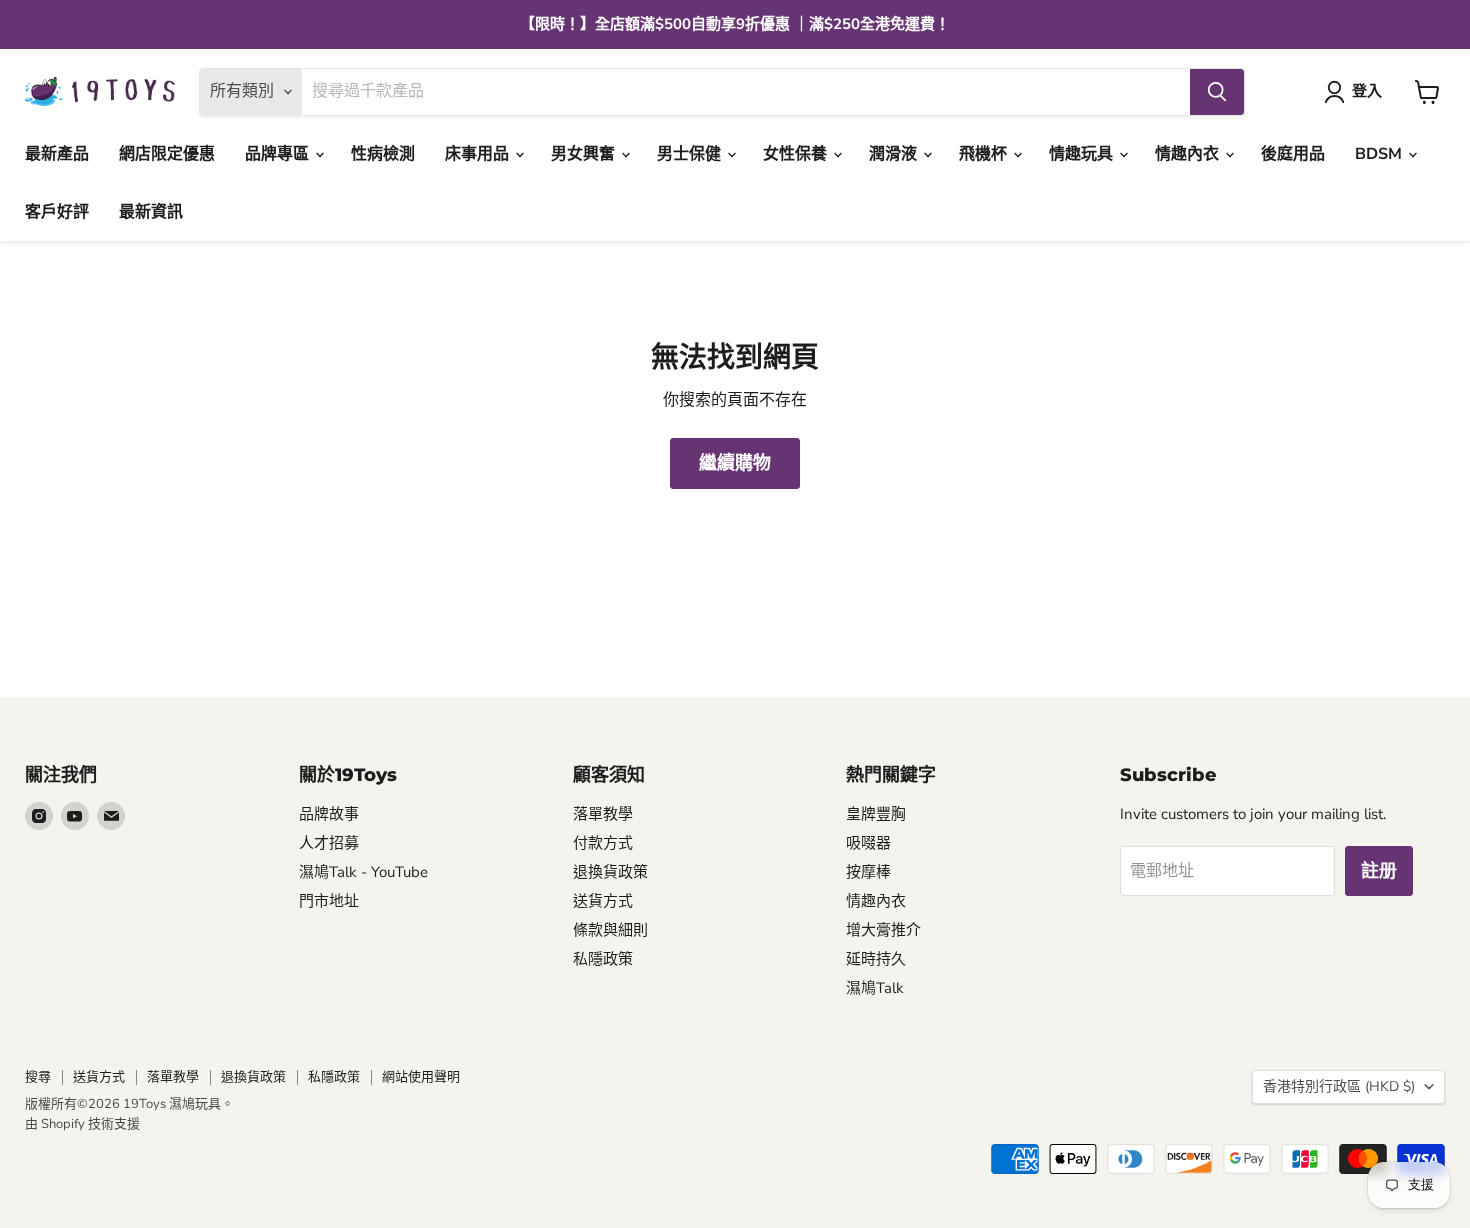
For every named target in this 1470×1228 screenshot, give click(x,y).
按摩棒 (868, 872)
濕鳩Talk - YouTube (363, 872)
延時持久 (876, 959)
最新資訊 (151, 212)
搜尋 (38, 1077)
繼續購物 (735, 463)
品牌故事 (329, 814)
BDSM (1380, 154)
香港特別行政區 (1339, 1086)
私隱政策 (603, 959)
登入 (1367, 91)
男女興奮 (585, 154)
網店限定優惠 (167, 154)
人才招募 (329, 843)
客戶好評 (57, 212)
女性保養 (797, 154)
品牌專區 (279, 154)
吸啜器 (868, 843)
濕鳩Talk (875, 988)
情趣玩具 (1083, 154)
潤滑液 (895, 154)
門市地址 (329, 901)
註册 (1379, 871)
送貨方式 (603, 901)
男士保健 (691, 154)
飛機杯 (985, 154)
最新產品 (57, 154)
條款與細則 (610, 930)
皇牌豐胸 (876, 814)
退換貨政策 (610, 872)
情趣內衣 (1189, 154)
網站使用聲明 (421, 1077)
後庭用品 (1293, 154)
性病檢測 (383, 154)
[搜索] (1217, 92)
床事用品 (479, 154)
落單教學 (603, 814)
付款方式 (603, 843)
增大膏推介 (883, 930)
